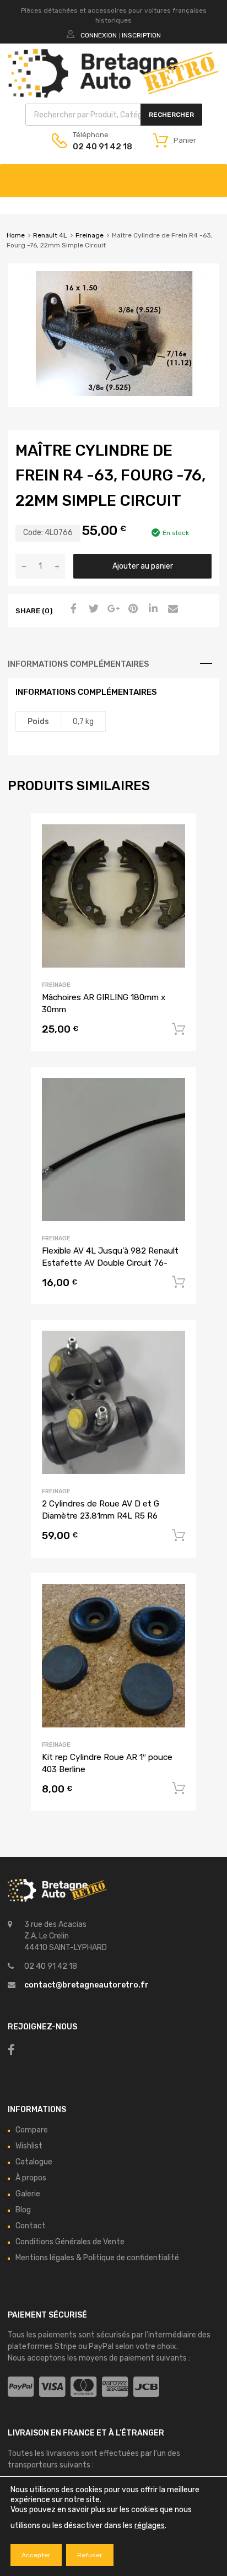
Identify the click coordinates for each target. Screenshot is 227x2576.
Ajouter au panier (143, 566)
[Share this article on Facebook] (72, 609)
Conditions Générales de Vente (70, 2242)
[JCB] (146, 2387)
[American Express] (115, 2387)
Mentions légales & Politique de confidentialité (97, 2258)
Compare (32, 2130)
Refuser (90, 2555)
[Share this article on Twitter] (92, 609)
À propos (31, 2178)
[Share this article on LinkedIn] (152, 609)
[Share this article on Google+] (112, 609)
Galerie (28, 2194)
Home (16, 235)
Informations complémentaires (79, 664)
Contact (31, 2226)
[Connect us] (11, 2050)
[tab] (113, 664)
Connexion (99, 35)
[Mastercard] (83, 2387)
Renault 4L (50, 235)
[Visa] (52, 2387)
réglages (150, 2526)
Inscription (141, 35)
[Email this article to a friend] (171, 609)
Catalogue (34, 2162)
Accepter (36, 2555)
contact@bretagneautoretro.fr (87, 1985)
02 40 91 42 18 (100, 147)
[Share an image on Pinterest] (132, 609)
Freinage (90, 235)
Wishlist (29, 2146)
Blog (23, 2210)
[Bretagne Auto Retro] (113, 95)
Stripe (66, 2347)
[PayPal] (21, 2387)
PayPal (101, 2347)
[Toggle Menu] (213, 175)
